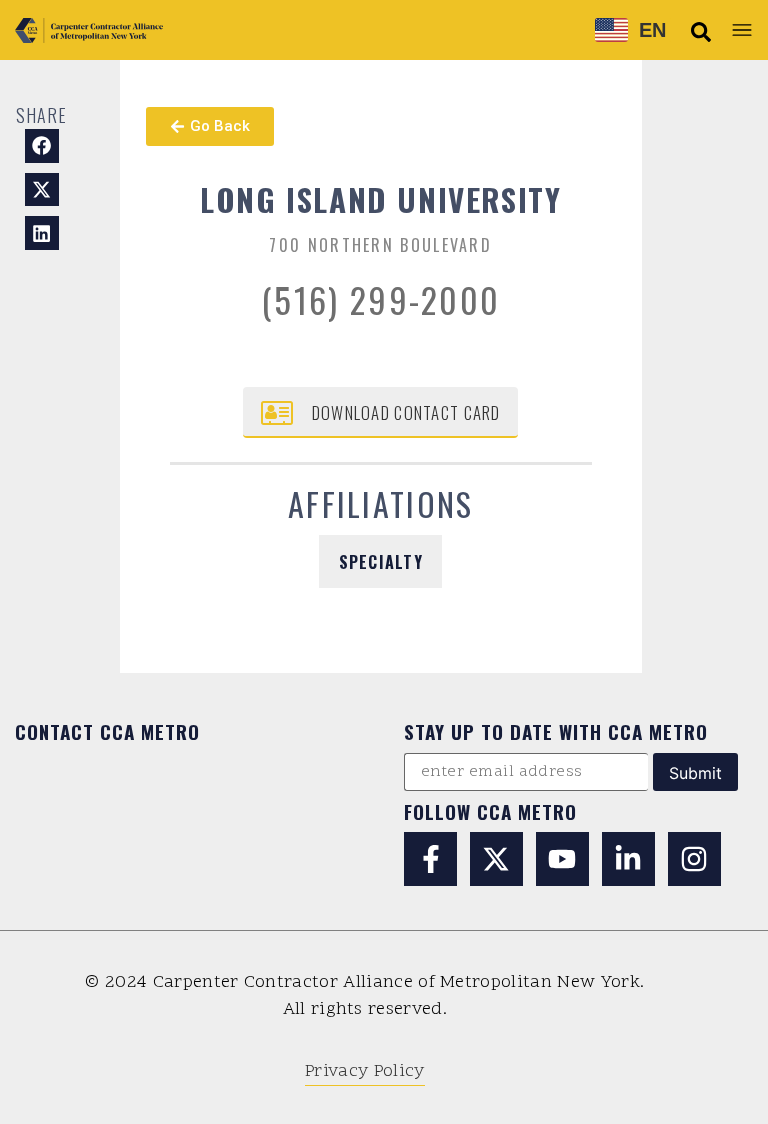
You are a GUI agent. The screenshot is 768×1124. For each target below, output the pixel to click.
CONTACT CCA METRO (107, 731)
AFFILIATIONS (381, 503)
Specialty (381, 562)
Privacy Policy (364, 1071)
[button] (701, 32)
